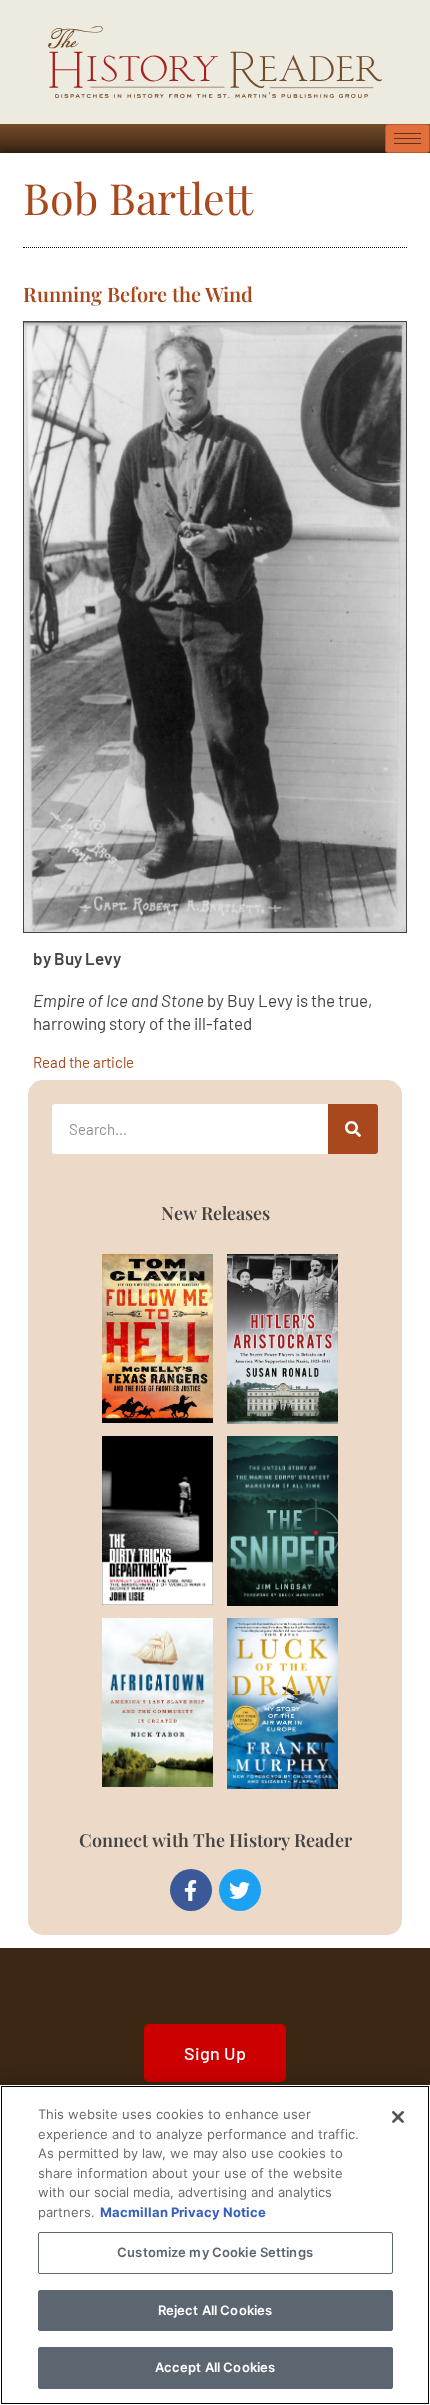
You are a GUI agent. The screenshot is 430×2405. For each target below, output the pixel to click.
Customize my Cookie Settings (215, 2252)
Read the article (83, 1061)
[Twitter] (240, 1890)
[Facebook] (191, 1890)
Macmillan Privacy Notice (183, 2212)
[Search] (353, 1129)
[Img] (133, 1338)
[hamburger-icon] (407, 138)
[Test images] (215, 627)
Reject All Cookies (215, 2310)
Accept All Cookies (215, 2367)
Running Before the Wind (138, 293)
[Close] (398, 2117)
